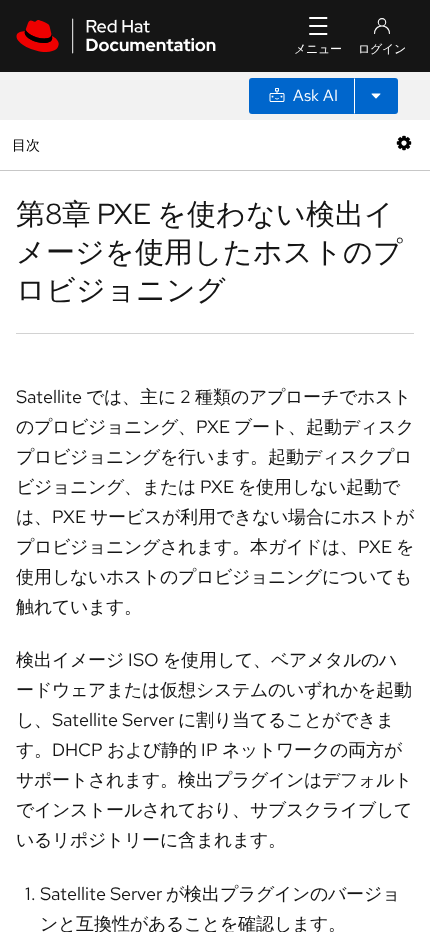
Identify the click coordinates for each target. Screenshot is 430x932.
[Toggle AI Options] (376, 96)
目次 (28, 144)
